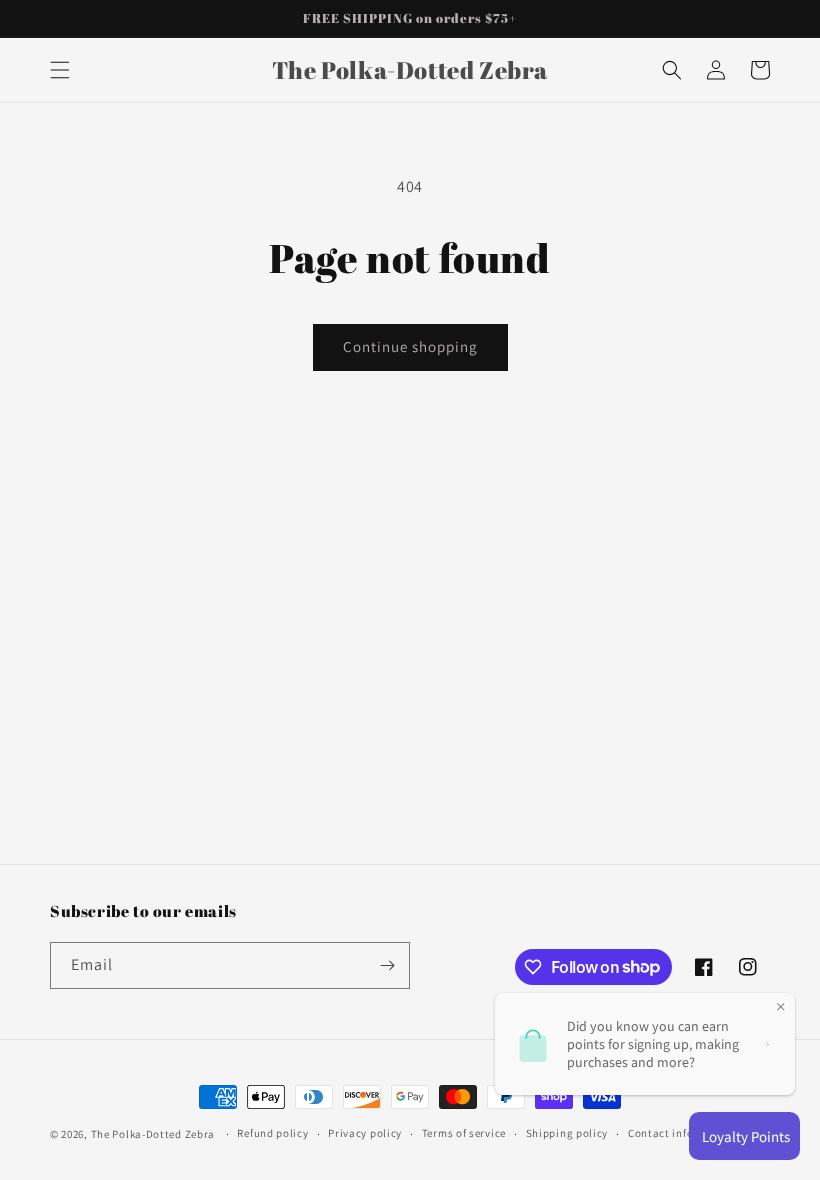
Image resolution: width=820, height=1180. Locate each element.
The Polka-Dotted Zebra (153, 1134)
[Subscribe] (387, 965)
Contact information (682, 1133)
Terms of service (464, 1133)
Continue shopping (410, 346)
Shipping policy (567, 1133)
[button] (60, 70)
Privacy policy (365, 1133)
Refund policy (272, 1133)
